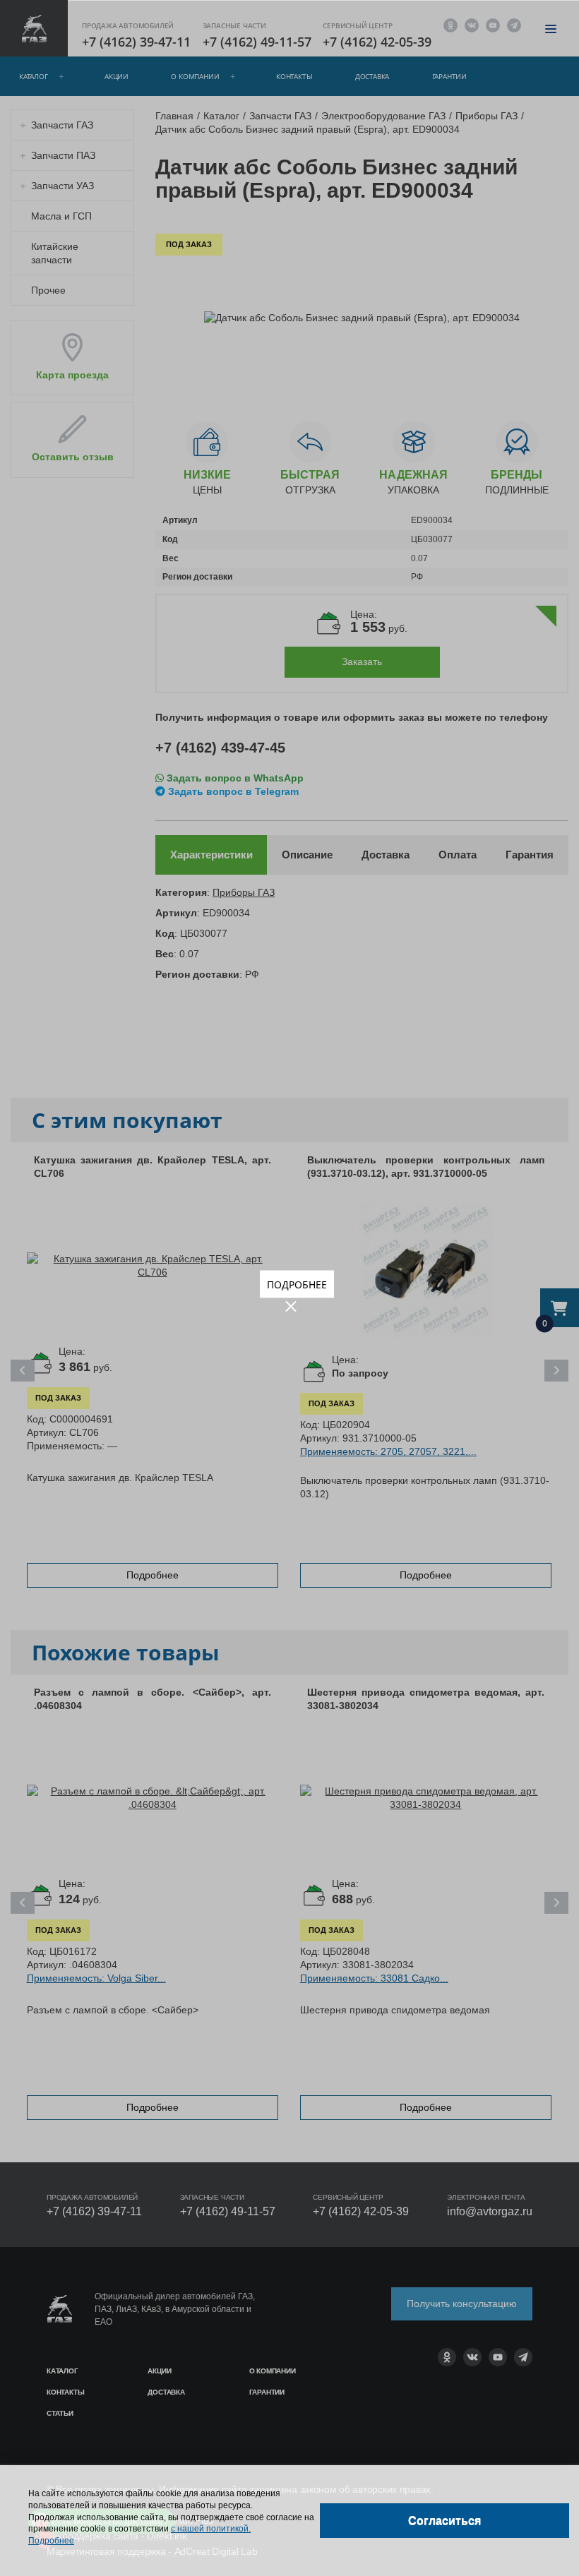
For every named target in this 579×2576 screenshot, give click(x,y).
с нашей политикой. (211, 2529)
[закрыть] (291, 1306)
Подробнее (297, 1284)
